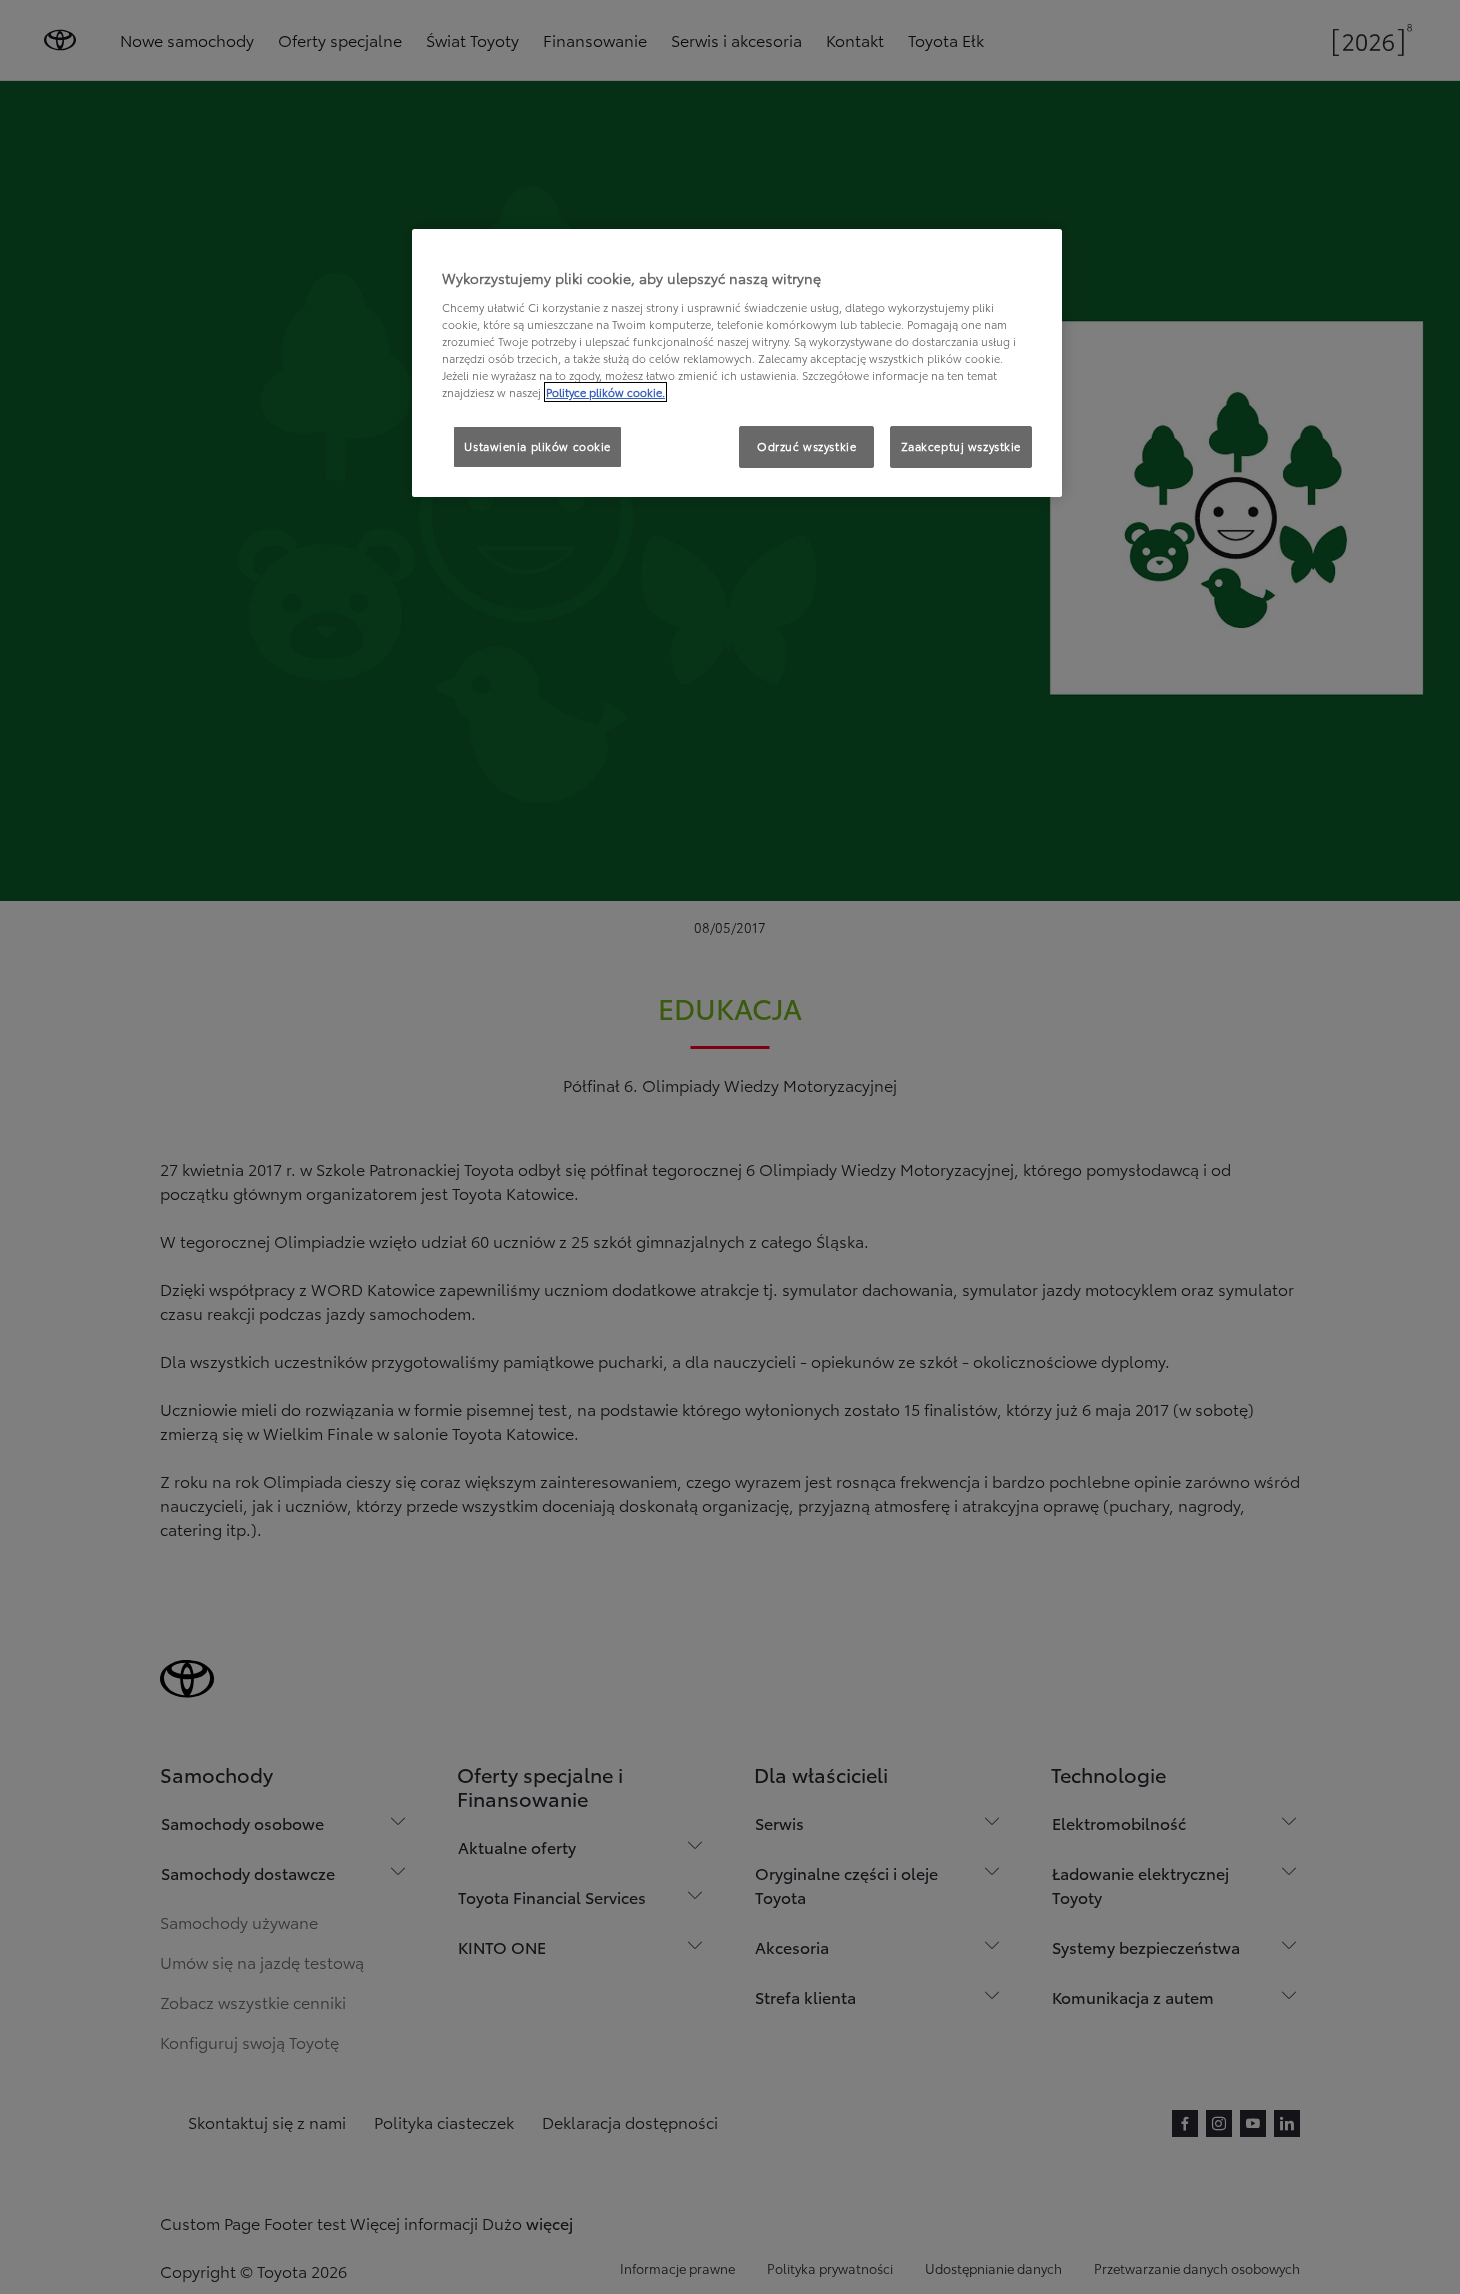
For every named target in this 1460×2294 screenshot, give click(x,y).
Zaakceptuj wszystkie (961, 446)
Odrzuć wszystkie (806, 446)
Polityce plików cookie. (605, 392)
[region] (737, 363)
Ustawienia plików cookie (537, 446)
